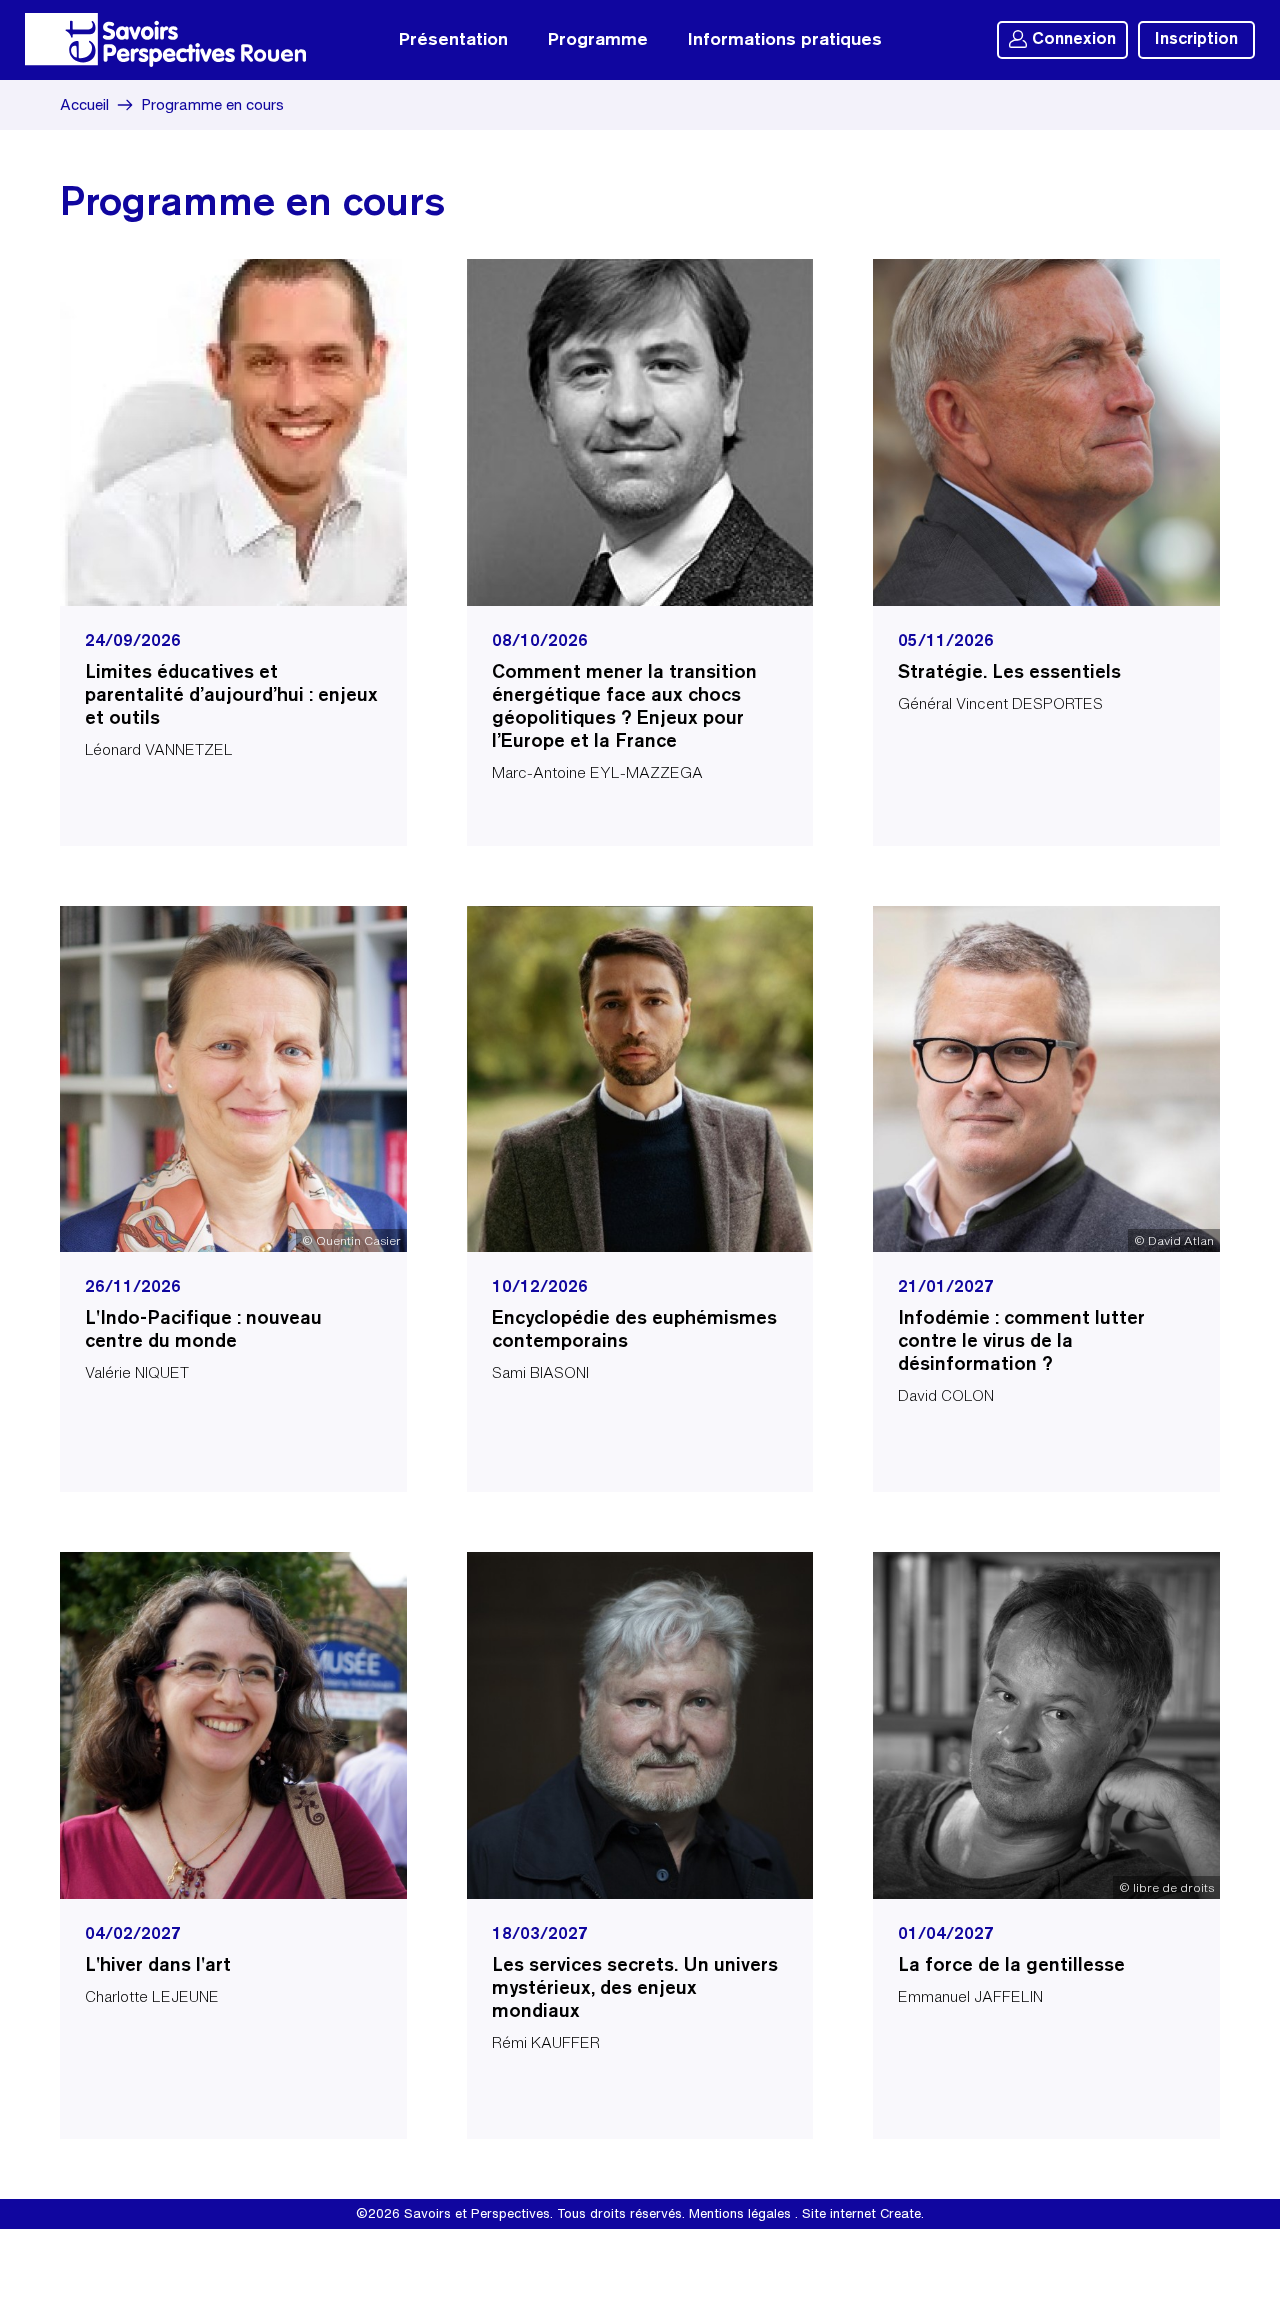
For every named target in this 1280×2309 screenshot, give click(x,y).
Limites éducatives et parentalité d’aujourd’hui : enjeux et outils (231, 696)
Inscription (1196, 39)
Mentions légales (740, 2213)
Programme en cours (212, 104)
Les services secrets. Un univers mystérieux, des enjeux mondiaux (635, 1989)
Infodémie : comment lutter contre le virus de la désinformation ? (1021, 1342)
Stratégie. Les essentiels (1009, 673)
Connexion (1074, 39)
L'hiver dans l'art (158, 1966)
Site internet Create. (863, 2213)
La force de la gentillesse (1011, 1966)
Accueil (84, 104)
